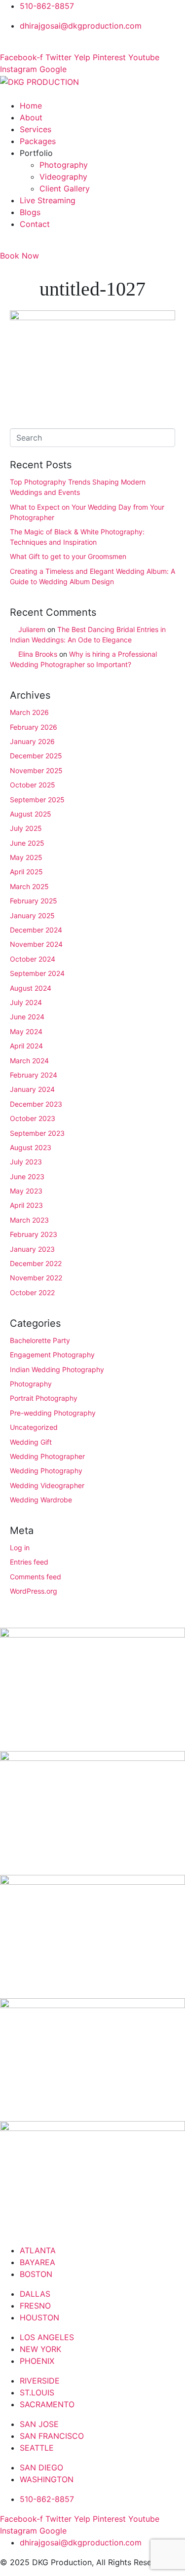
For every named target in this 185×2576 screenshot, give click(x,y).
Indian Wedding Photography (57, 1369)
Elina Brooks (38, 654)
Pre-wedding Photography (53, 1413)
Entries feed (29, 1562)
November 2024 (36, 944)
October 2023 (33, 1118)
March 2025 (29, 886)
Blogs (30, 212)
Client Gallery (65, 188)
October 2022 (32, 1292)
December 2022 (36, 1263)
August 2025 (31, 814)
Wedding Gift (31, 1442)
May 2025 (26, 857)
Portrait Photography (44, 1398)
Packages (38, 141)
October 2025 (33, 785)
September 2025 (37, 800)
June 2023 (27, 1176)
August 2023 (31, 1147)
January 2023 (32, 1249)
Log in (20, 1548)
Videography (63, 177)
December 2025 (36, 756)
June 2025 (27, 843)
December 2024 (36, 930)
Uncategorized (34, 1427)
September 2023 (37, 1133)
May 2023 (26, 1191)
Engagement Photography (52, 1355)
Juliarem (32, 629)
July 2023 (26, 1162)
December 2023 (36, 1104)
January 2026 (32, 741)
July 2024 (26, 1002)
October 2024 (33, 959)
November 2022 (36, 1278)
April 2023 (26, 1205)
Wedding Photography (46, 1471)
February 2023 (34, 1234)
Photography (64, 165)
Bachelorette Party (40, 1340)
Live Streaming (48, 200)
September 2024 (37, 973)
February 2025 (34, 901)
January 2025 (32, 915)
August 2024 (31, 988)
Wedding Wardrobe (41, 1500)
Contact (35, 224)
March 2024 (29, 1061)
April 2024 (26, 1046)
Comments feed (36, 1577)
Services (36, 129)
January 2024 (32, 1089)
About (31, 117)
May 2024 (26, 1031)
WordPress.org (34, 1591)
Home (31, 106)
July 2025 (26, 828)
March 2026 (29, 712)
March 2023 (29, 1220)
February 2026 (34, 727)
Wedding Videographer (47, 1485)
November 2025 (36, 770)
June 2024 (27, 1017)
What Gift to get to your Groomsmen (68, 556)
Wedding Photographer (47, 1456)
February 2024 (34, 1075)
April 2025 (26, 872)
